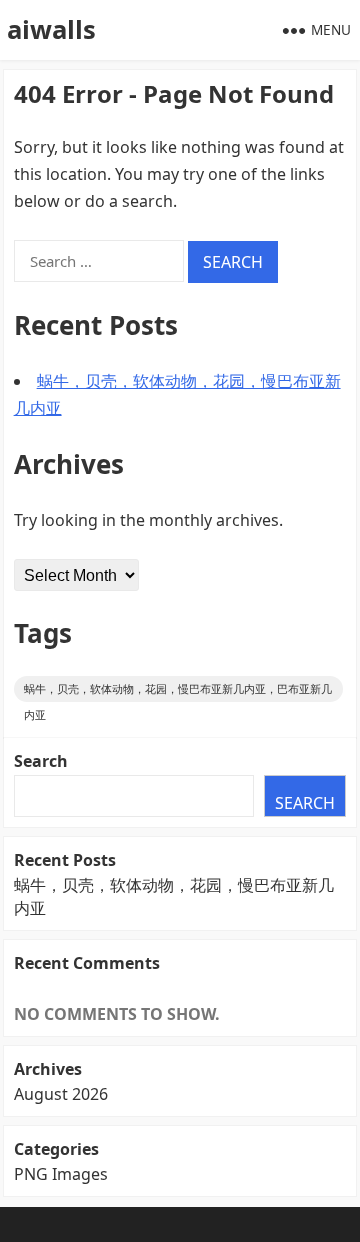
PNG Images (61, 1174)
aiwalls (51, 29)
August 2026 (61, 1094)
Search (41, 761)
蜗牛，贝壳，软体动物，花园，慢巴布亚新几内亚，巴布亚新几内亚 (178, 691)
